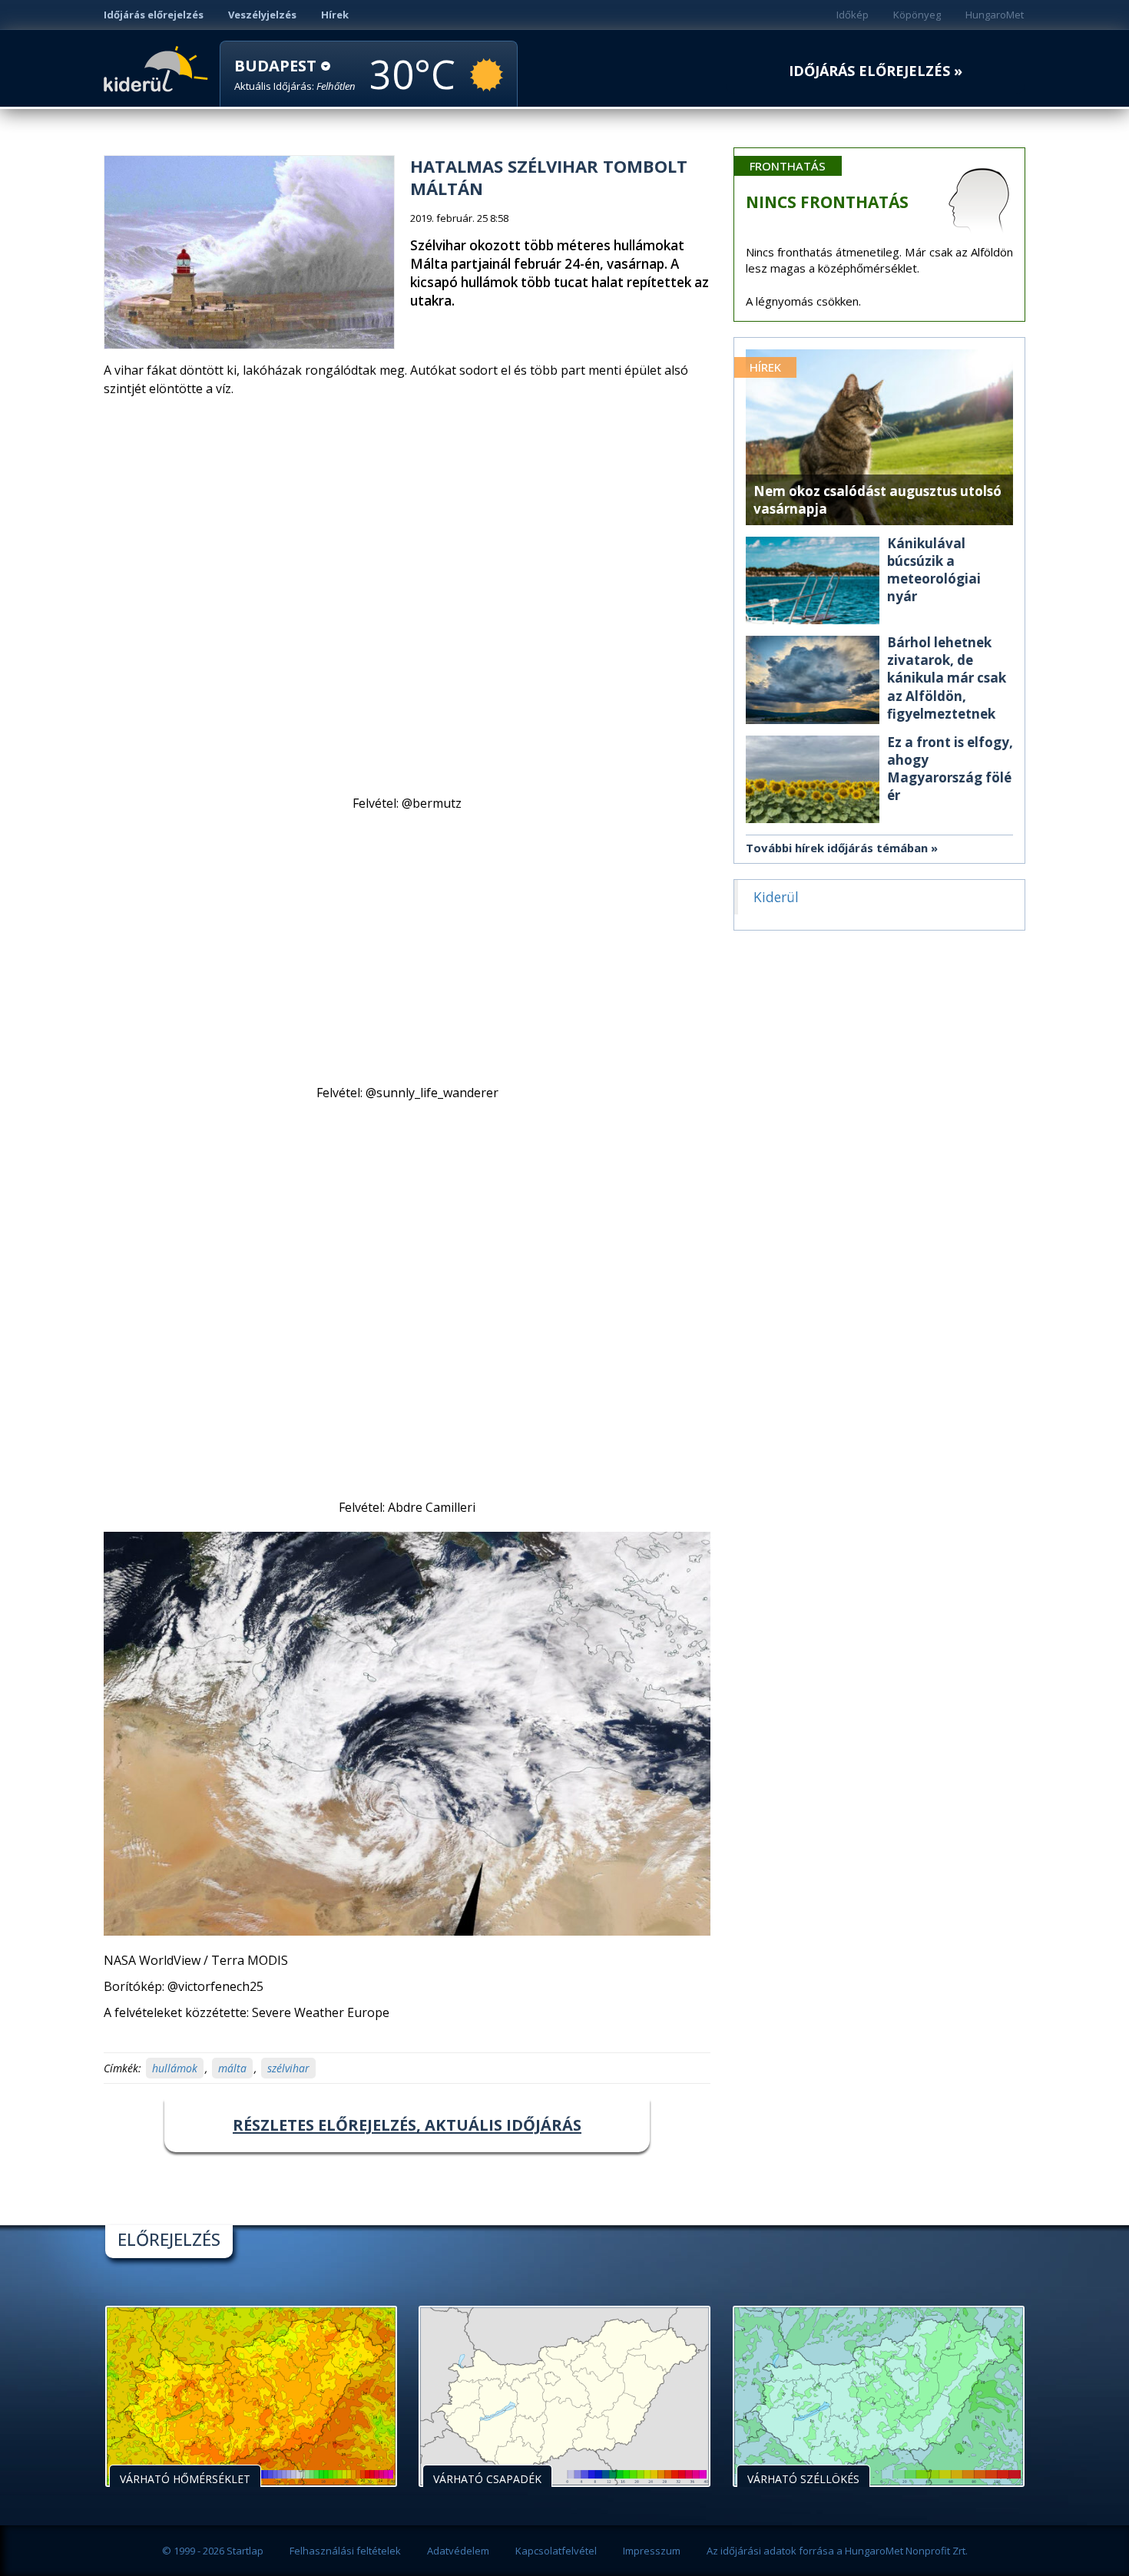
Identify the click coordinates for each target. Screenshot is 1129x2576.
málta (232, 2068)
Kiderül (159, 68)
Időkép (853, 15)
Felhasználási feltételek (345, 2551)
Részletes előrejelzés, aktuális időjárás (407, 2125)
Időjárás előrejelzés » (876, 71)
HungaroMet (995, 15)
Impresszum (652, 2551)
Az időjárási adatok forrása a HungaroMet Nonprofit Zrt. (837, 2551)
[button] (295, 75)
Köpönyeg (917, 15)
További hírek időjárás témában (837, 848)
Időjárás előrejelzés (154, 15)
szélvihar (288, 2068)
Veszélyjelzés (262, 15)
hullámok (175, 2068)
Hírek (335, 15)
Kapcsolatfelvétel (556, 2551)
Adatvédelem (458, 2551)
